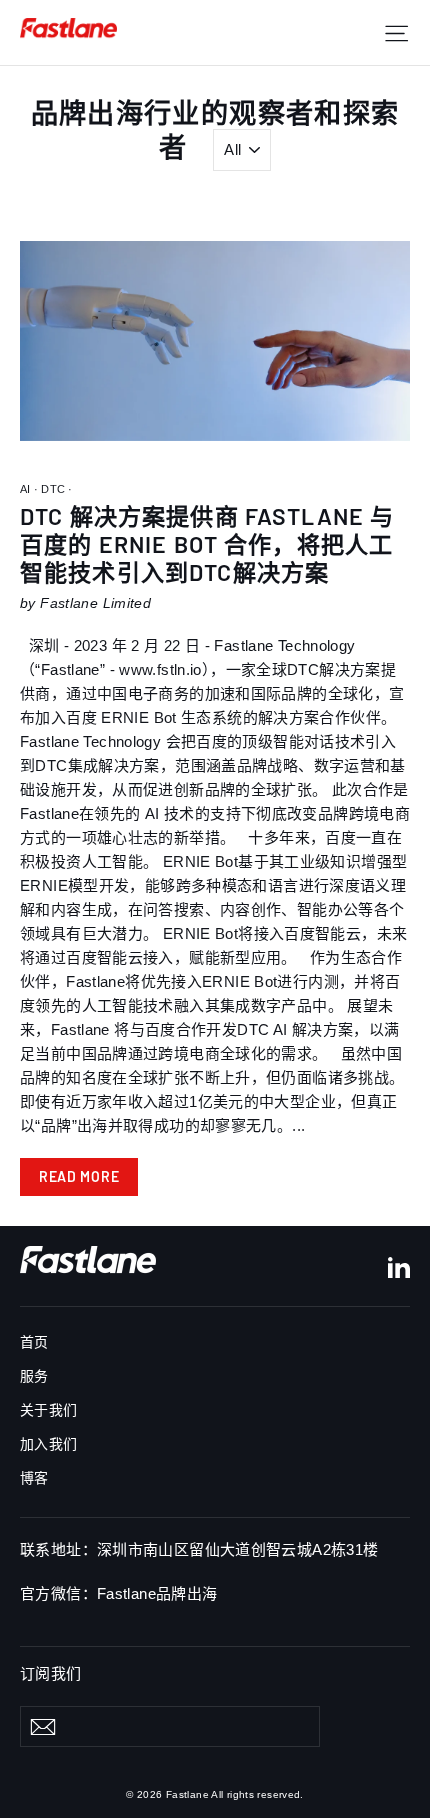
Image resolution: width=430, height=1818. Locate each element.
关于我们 (49, 1410)
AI (27, 489)
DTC (53, 489)
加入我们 (49, 1444)
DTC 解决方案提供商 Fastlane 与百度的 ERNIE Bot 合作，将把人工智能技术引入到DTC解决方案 (207, 544)
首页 (34, 1342)
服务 (34, 1376)
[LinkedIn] (399, 1266)
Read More (79, 1176)
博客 (34, 1478)
